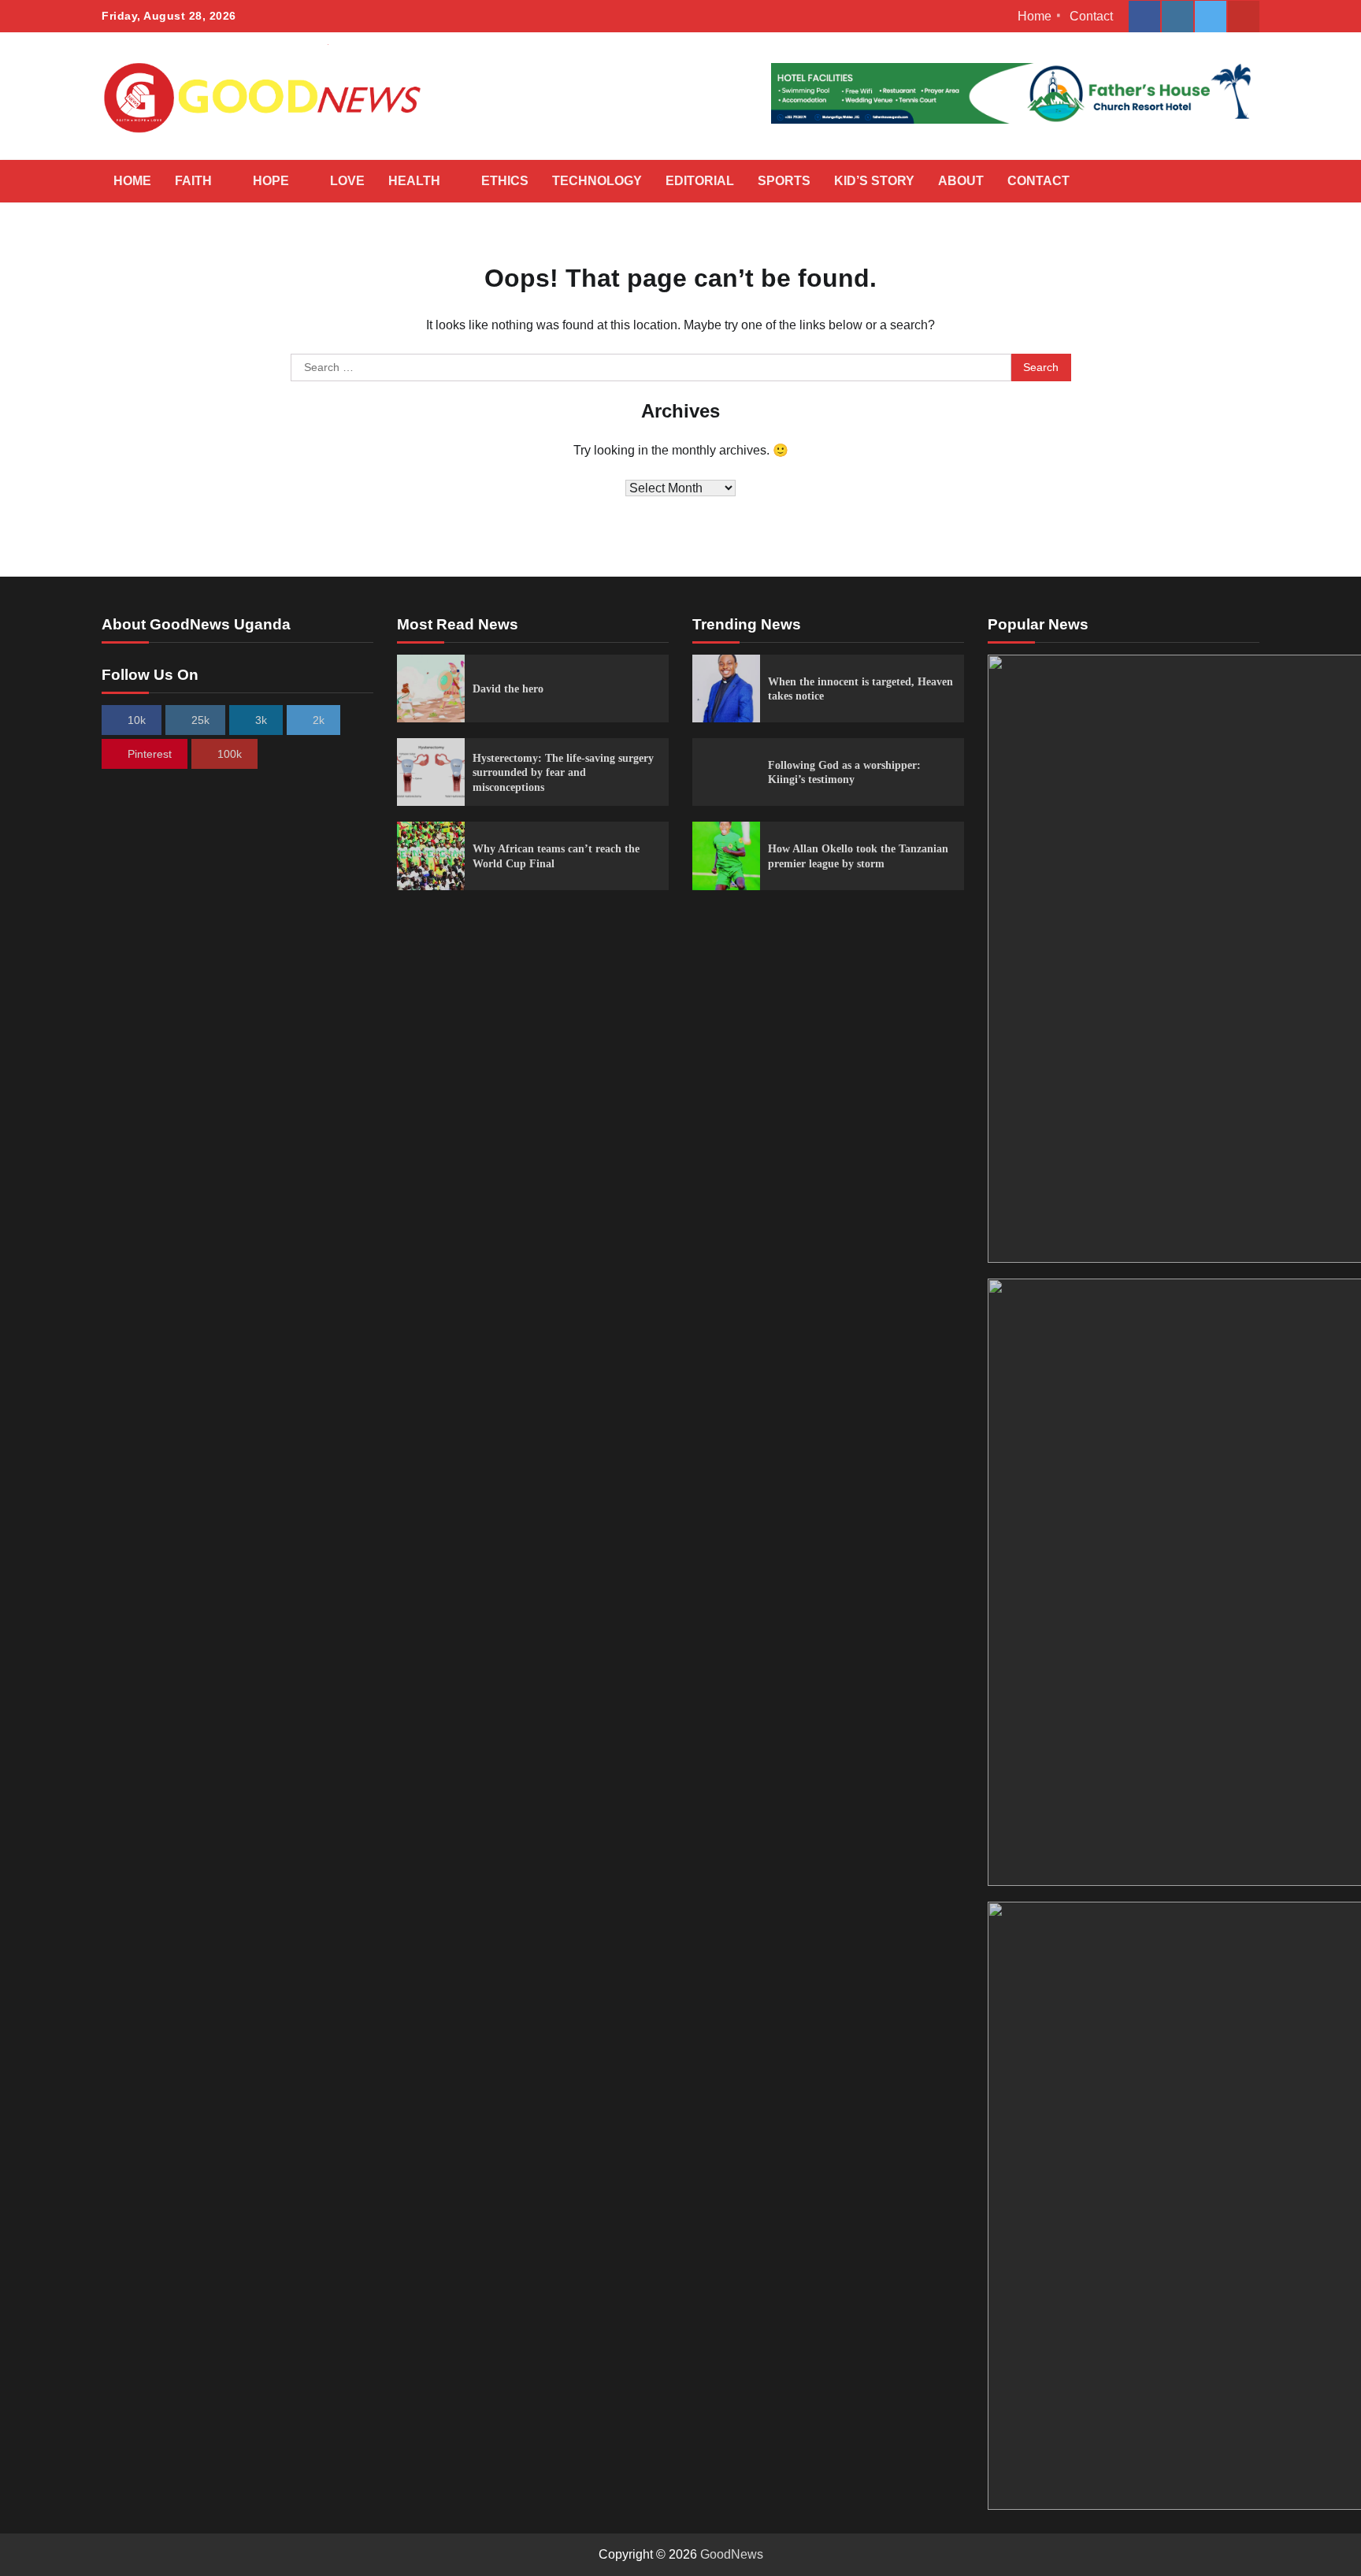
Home (1035, 16)
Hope (271, 181)
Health (414, 181)
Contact (1091, 16)
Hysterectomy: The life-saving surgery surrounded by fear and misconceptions (563, 772)
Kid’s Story (874, 181)
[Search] (1240, 181)
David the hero (508, 689)
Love (347, 181)
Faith (193, 181)
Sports (784, 181)
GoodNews (732, 2554)
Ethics (505, 181)
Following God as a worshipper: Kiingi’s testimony (844, 772)
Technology (597, 181)
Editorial (700, 181)
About (961, 181)
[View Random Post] (1212, 181)
